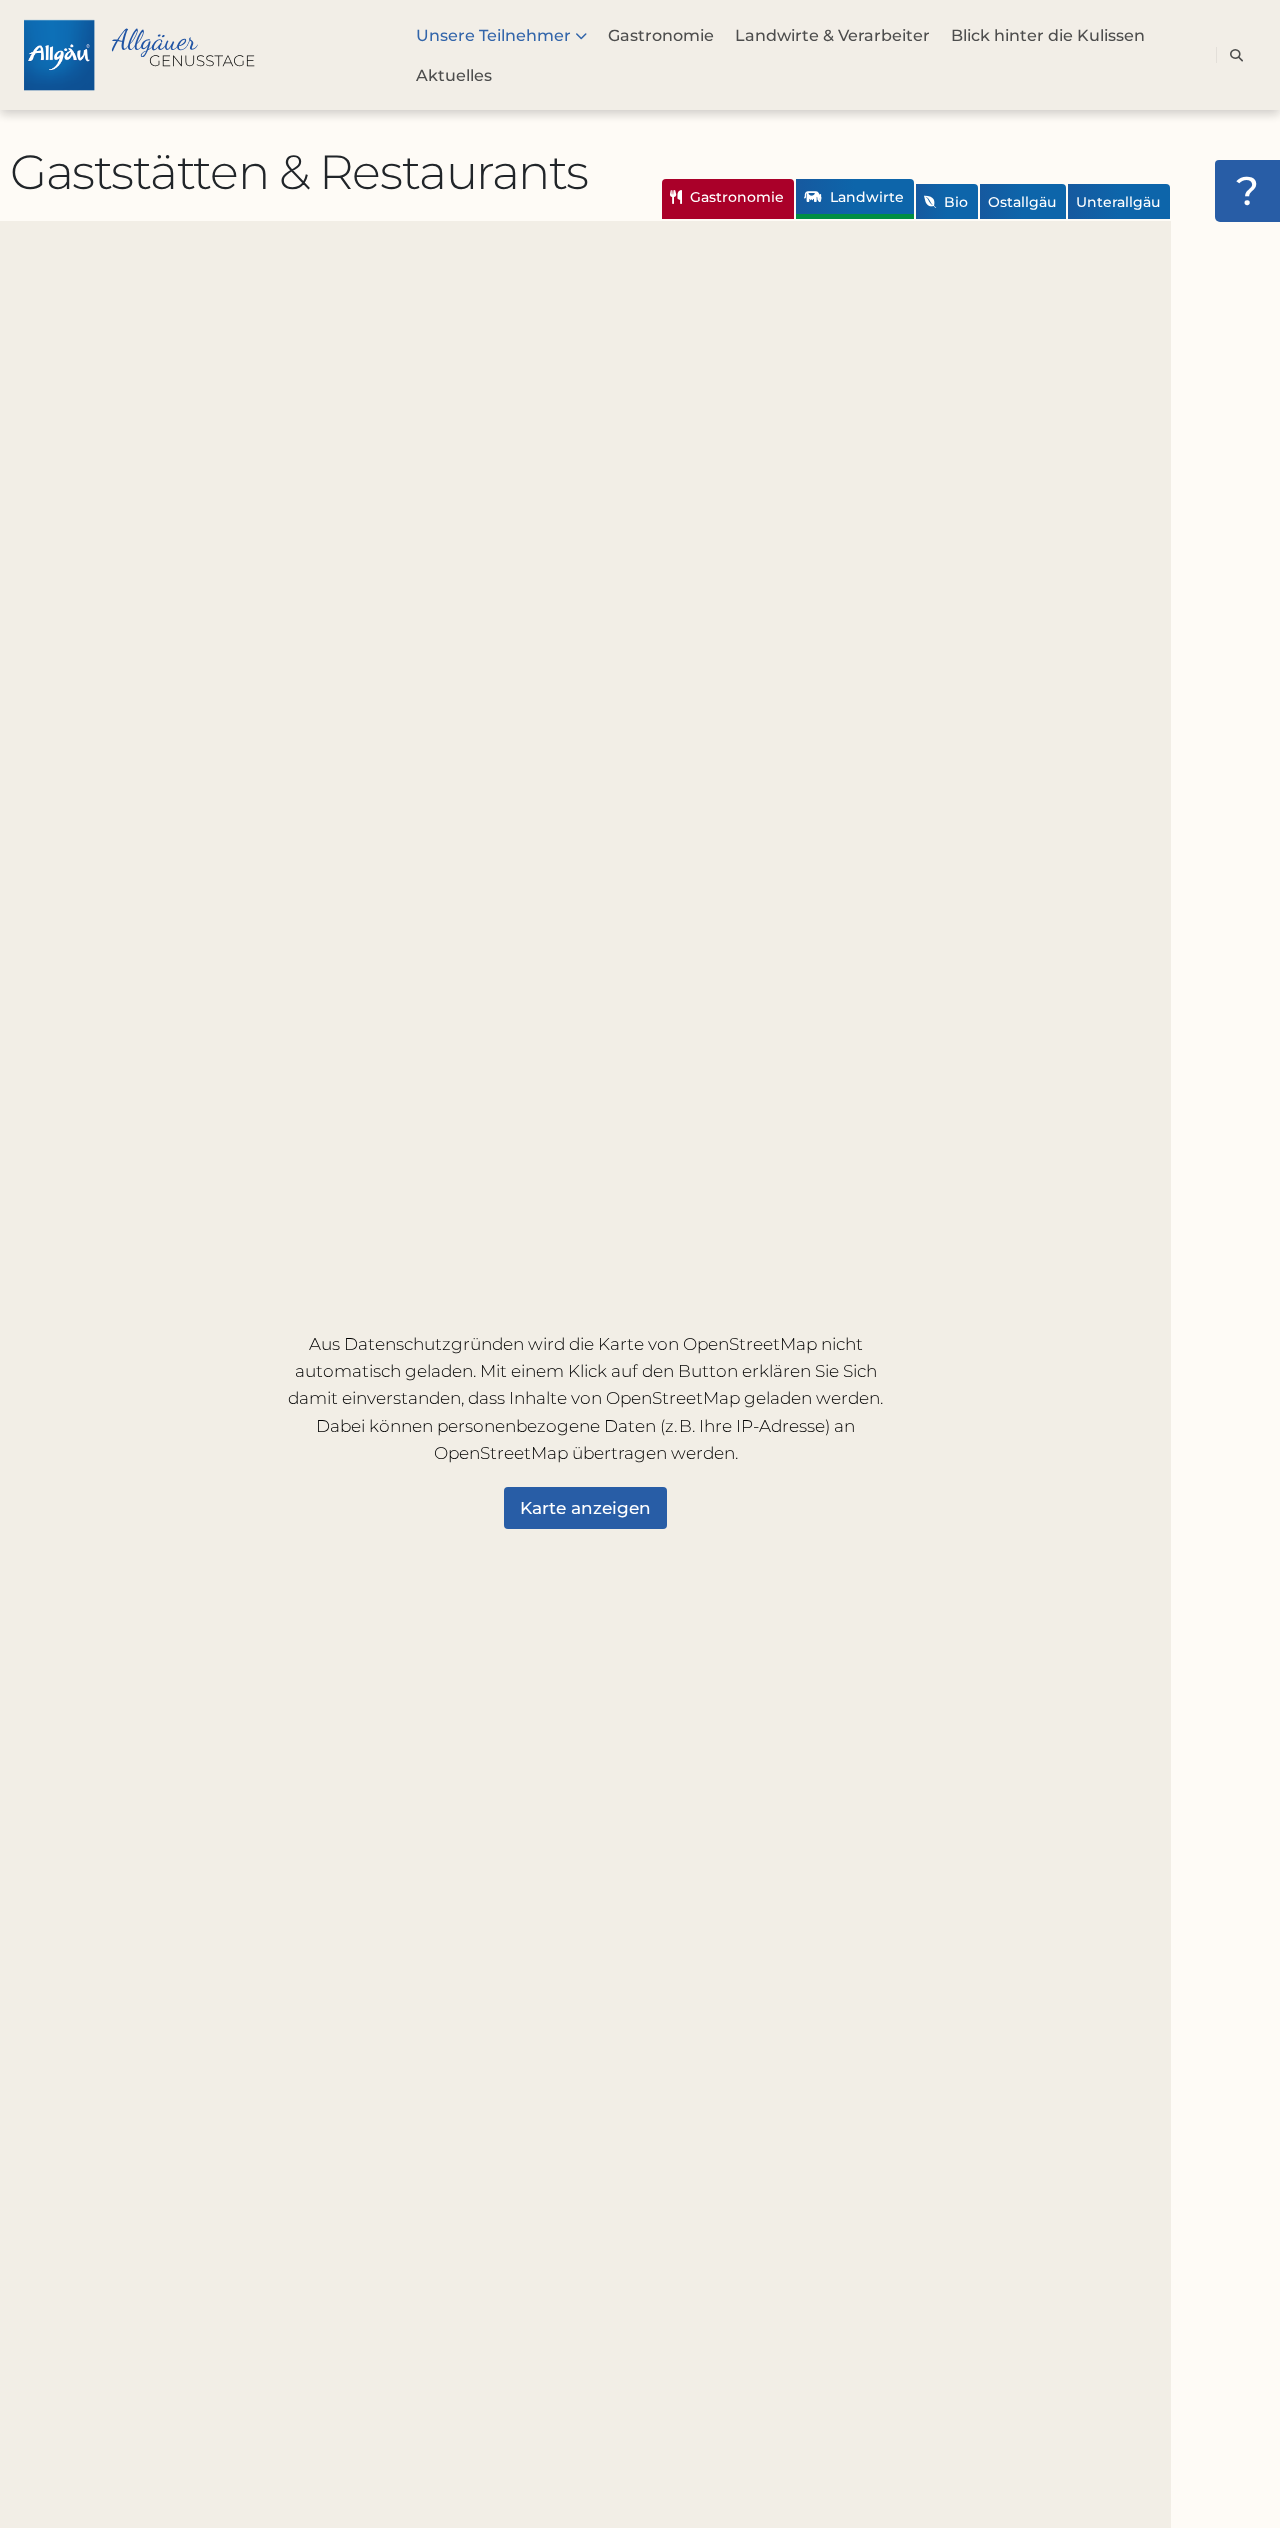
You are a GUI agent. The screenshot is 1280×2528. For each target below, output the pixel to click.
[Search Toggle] (1236, 55)
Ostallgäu (1022, 202)
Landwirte (865, 197)
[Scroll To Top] (1245, 2505)
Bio (954, 202)
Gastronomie (735, 197)
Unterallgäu (1118, 202)
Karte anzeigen (585, 1508)
